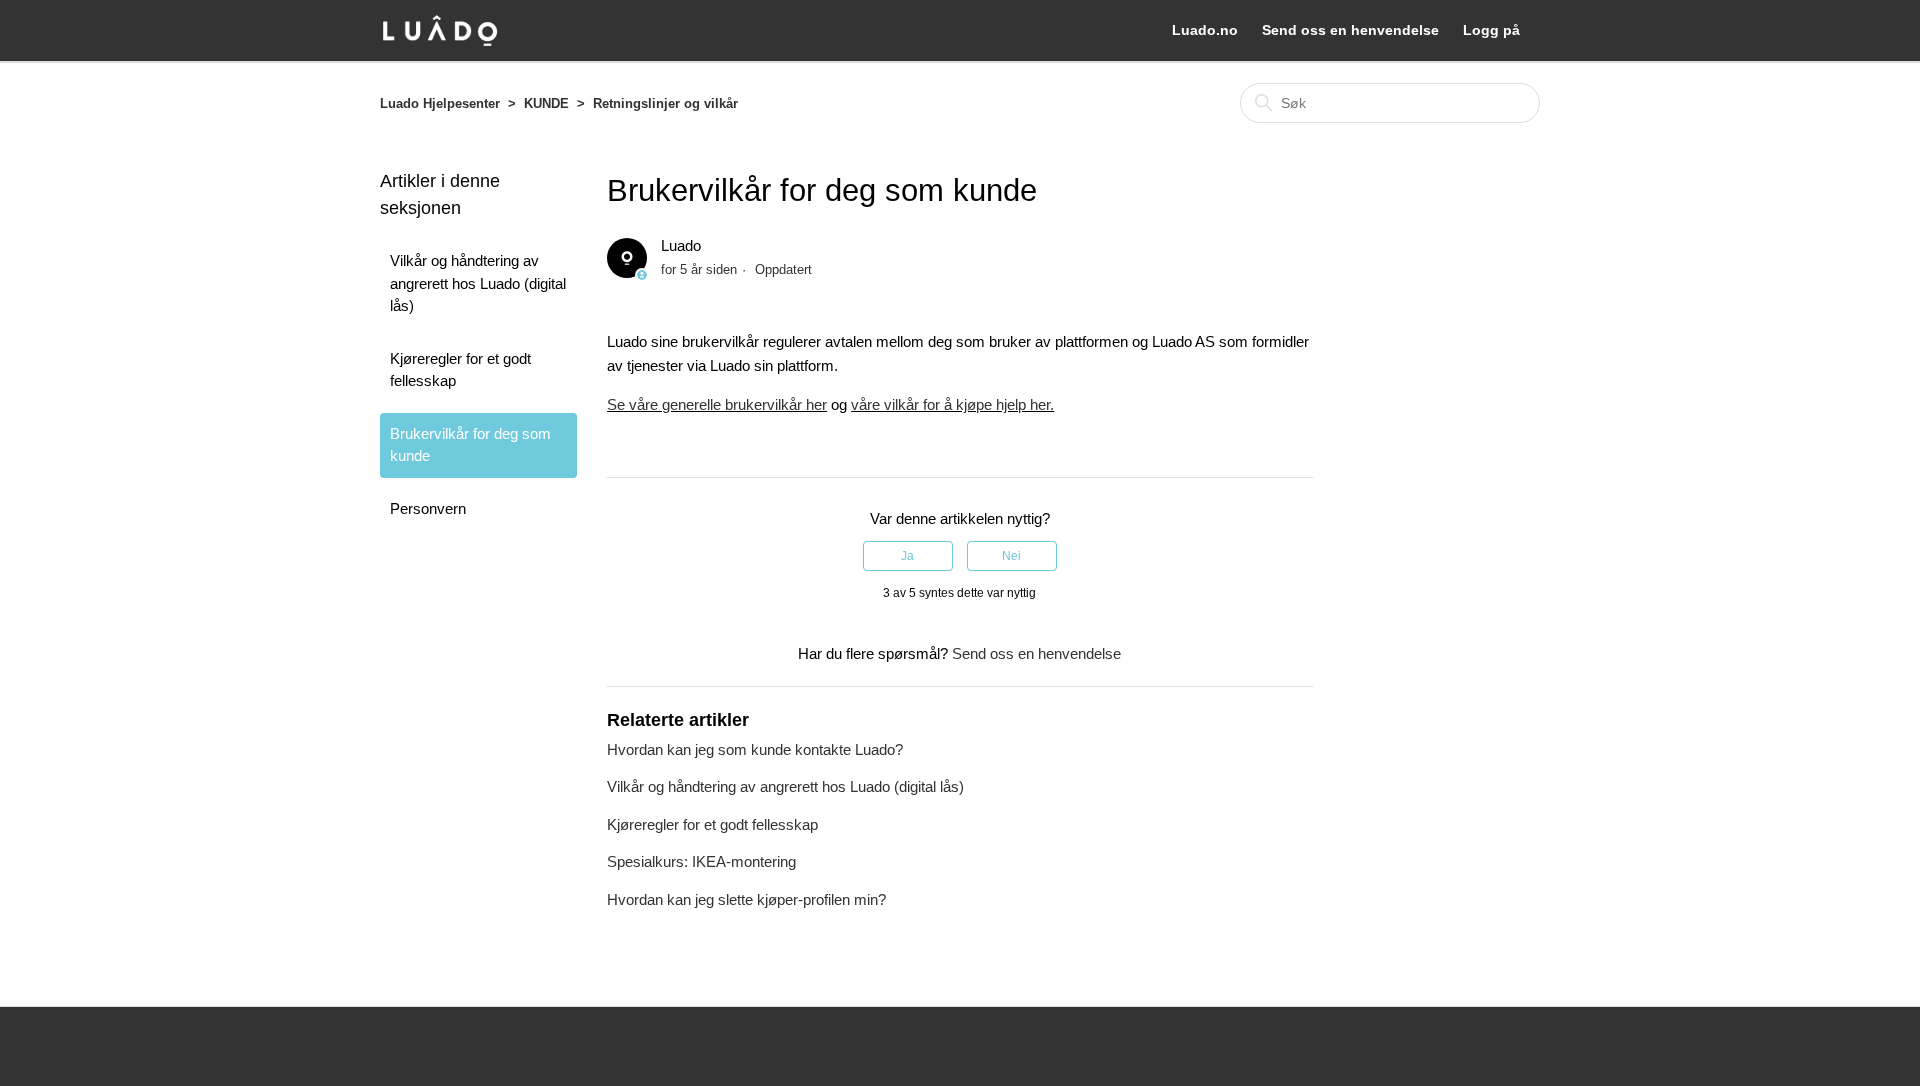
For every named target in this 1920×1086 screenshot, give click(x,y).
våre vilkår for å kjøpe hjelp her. (952, 404)
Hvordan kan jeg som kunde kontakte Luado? (755, 749)
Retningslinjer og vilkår (665, 103)
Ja (907, 556)
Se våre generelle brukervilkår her (717, 404)
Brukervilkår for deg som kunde (470, 445)
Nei (1011, 556)
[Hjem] (440, 30)
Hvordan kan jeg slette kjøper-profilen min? (746, 899)
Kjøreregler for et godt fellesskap (460, 370)
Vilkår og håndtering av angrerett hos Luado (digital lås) (478, 283)
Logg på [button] (1491, 30)
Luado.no (1205, 30)
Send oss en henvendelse (1350, 30)
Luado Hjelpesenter (440, 103)
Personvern (428, 508)
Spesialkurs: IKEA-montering (701, 861)
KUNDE (546, 103)
